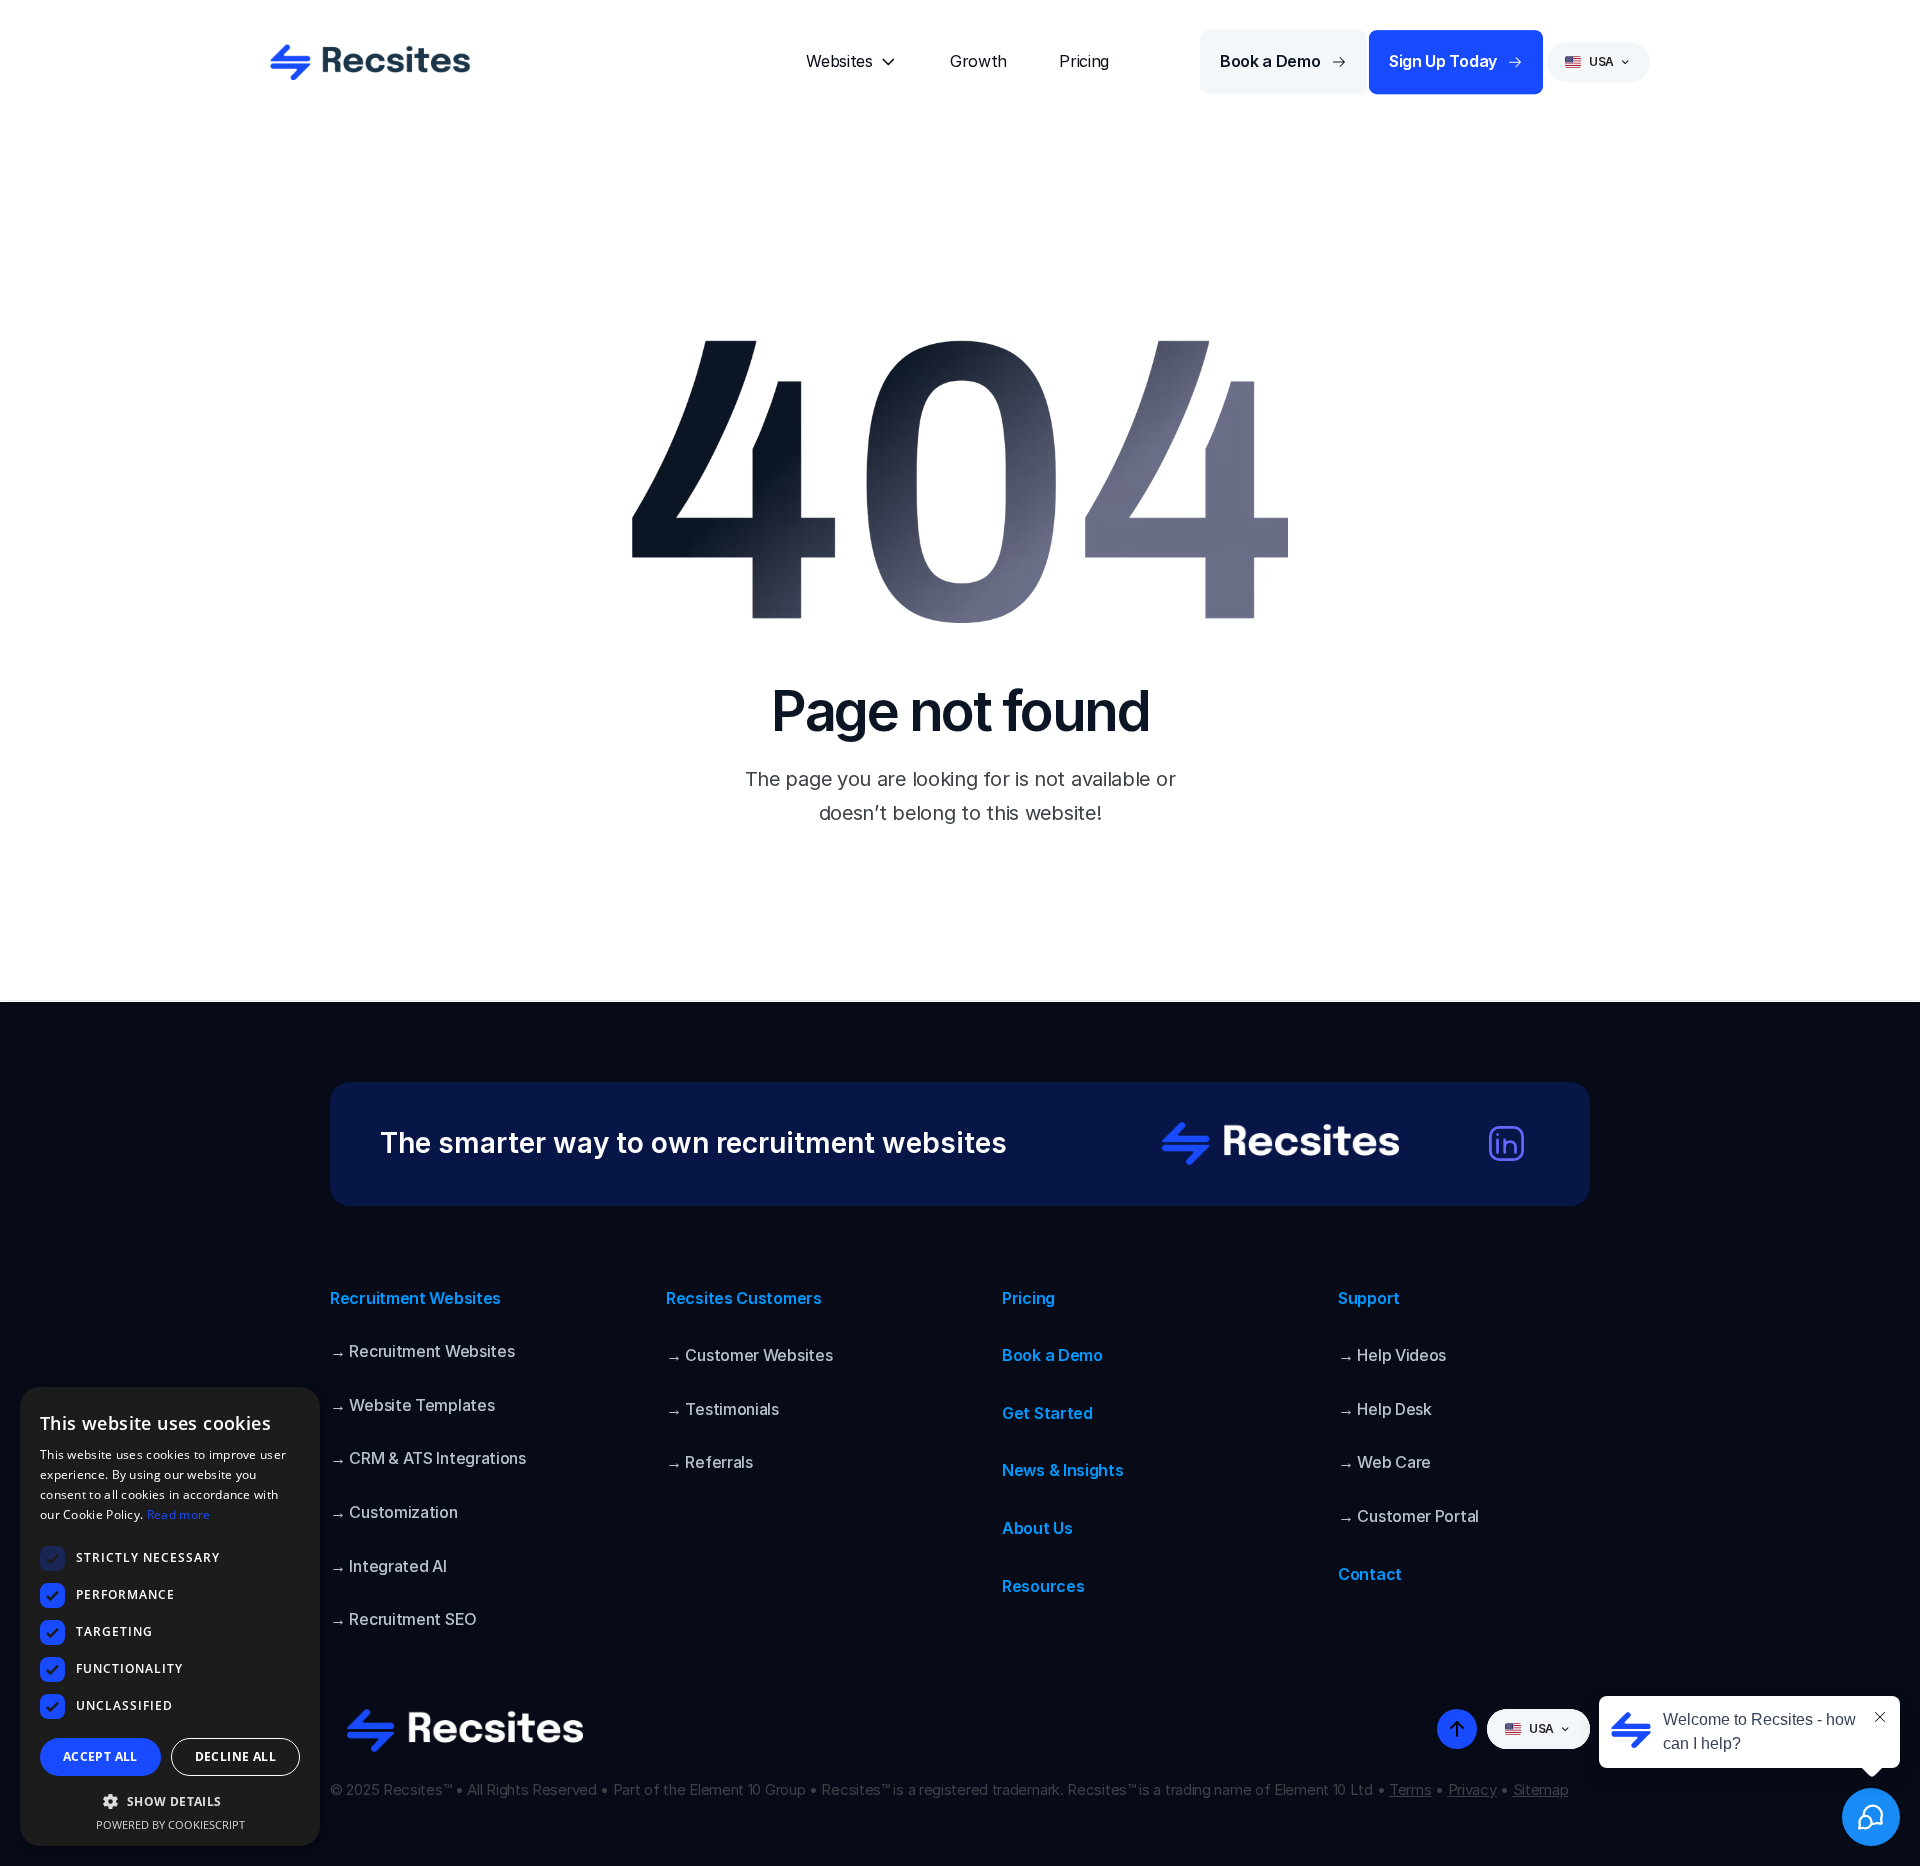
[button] (170, 1800)
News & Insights (1063, 1470)
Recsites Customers (744, 1298)
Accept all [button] (100, 1756)
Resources (1043, 1586)
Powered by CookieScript (170, 1824)
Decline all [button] (235, 1756)
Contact (1370, 1574)
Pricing (1028, 1298)
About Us (1037, 1528)
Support (1369, 1298)
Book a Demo (1052, 1355)
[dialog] (170, 1616)
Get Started (1047, 1413)
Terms (1410, 1789)
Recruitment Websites (415, 1298)
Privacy (1472, 1789)
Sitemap (1541, 1789)
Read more (179, 1514)
